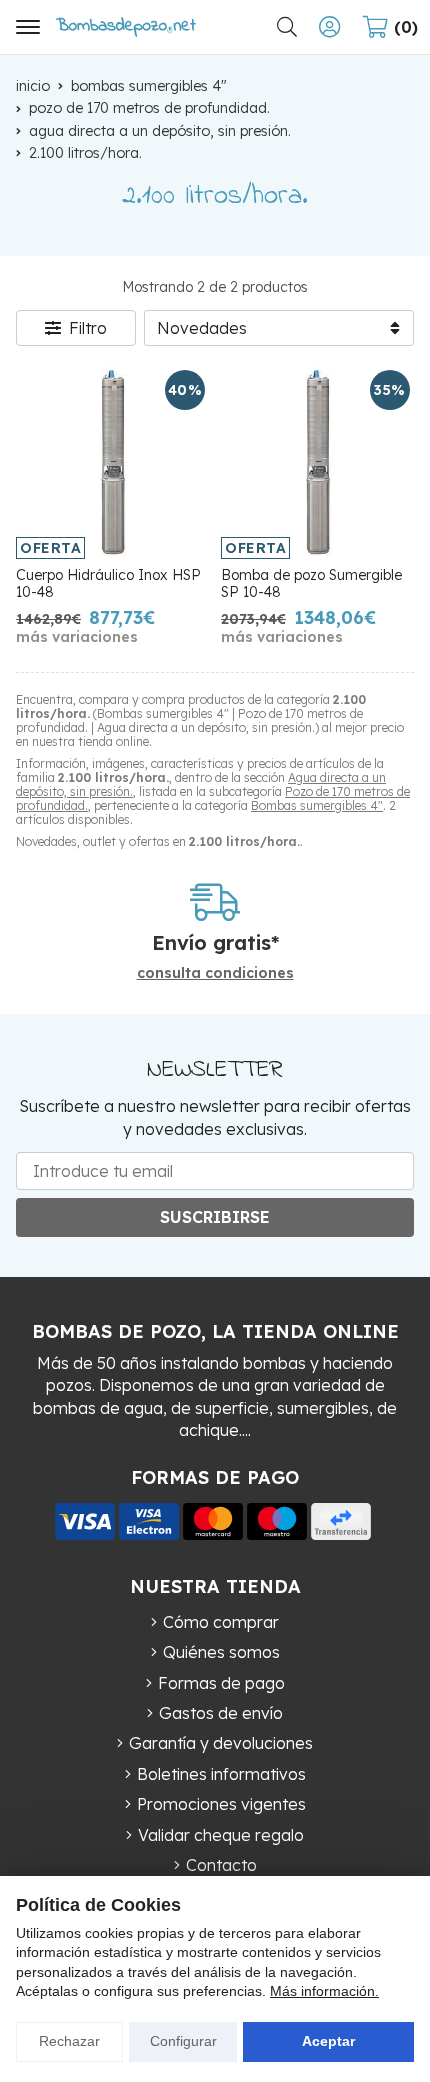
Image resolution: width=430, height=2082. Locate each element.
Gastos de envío (221, 1713)
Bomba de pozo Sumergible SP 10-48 (311, 583)
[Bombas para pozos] (126, 26)
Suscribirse (215, 1217)
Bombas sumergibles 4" (317, 805)
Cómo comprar (221, 1622)
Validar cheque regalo (221, 1835)
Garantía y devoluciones (221, 1743)
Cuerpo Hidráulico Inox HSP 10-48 (108, 583)
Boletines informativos (221, 1774)
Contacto (221, 1865)
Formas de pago (221, 1683)
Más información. (324, 1991)
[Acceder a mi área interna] (329, 27)
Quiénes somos (221, 1652)
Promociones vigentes (221, 1804)
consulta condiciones (215, 973)
